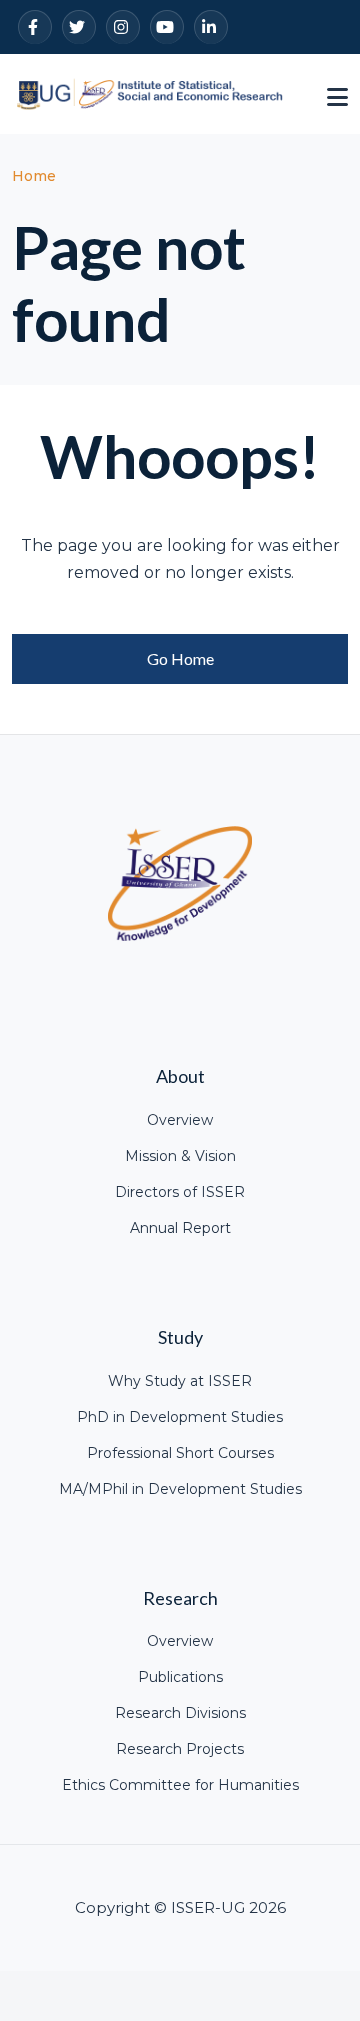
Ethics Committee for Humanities (180, 1785)
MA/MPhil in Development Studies (180, 1489)
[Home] (150, 92)
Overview (180, 1120)
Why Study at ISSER (180, 1381)
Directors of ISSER (180, 1192)
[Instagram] (123, 27)
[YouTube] (167, 27)
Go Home (180, 658)
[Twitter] (79, 27)
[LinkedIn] (211, 27)
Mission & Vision (180, 1156)
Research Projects (180, 1749)
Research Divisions (180, 1713)
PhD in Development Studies (180, 1417)
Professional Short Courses (180, 1453)
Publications (180, 1677)
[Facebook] (35, 27)
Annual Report (180, 1228)
